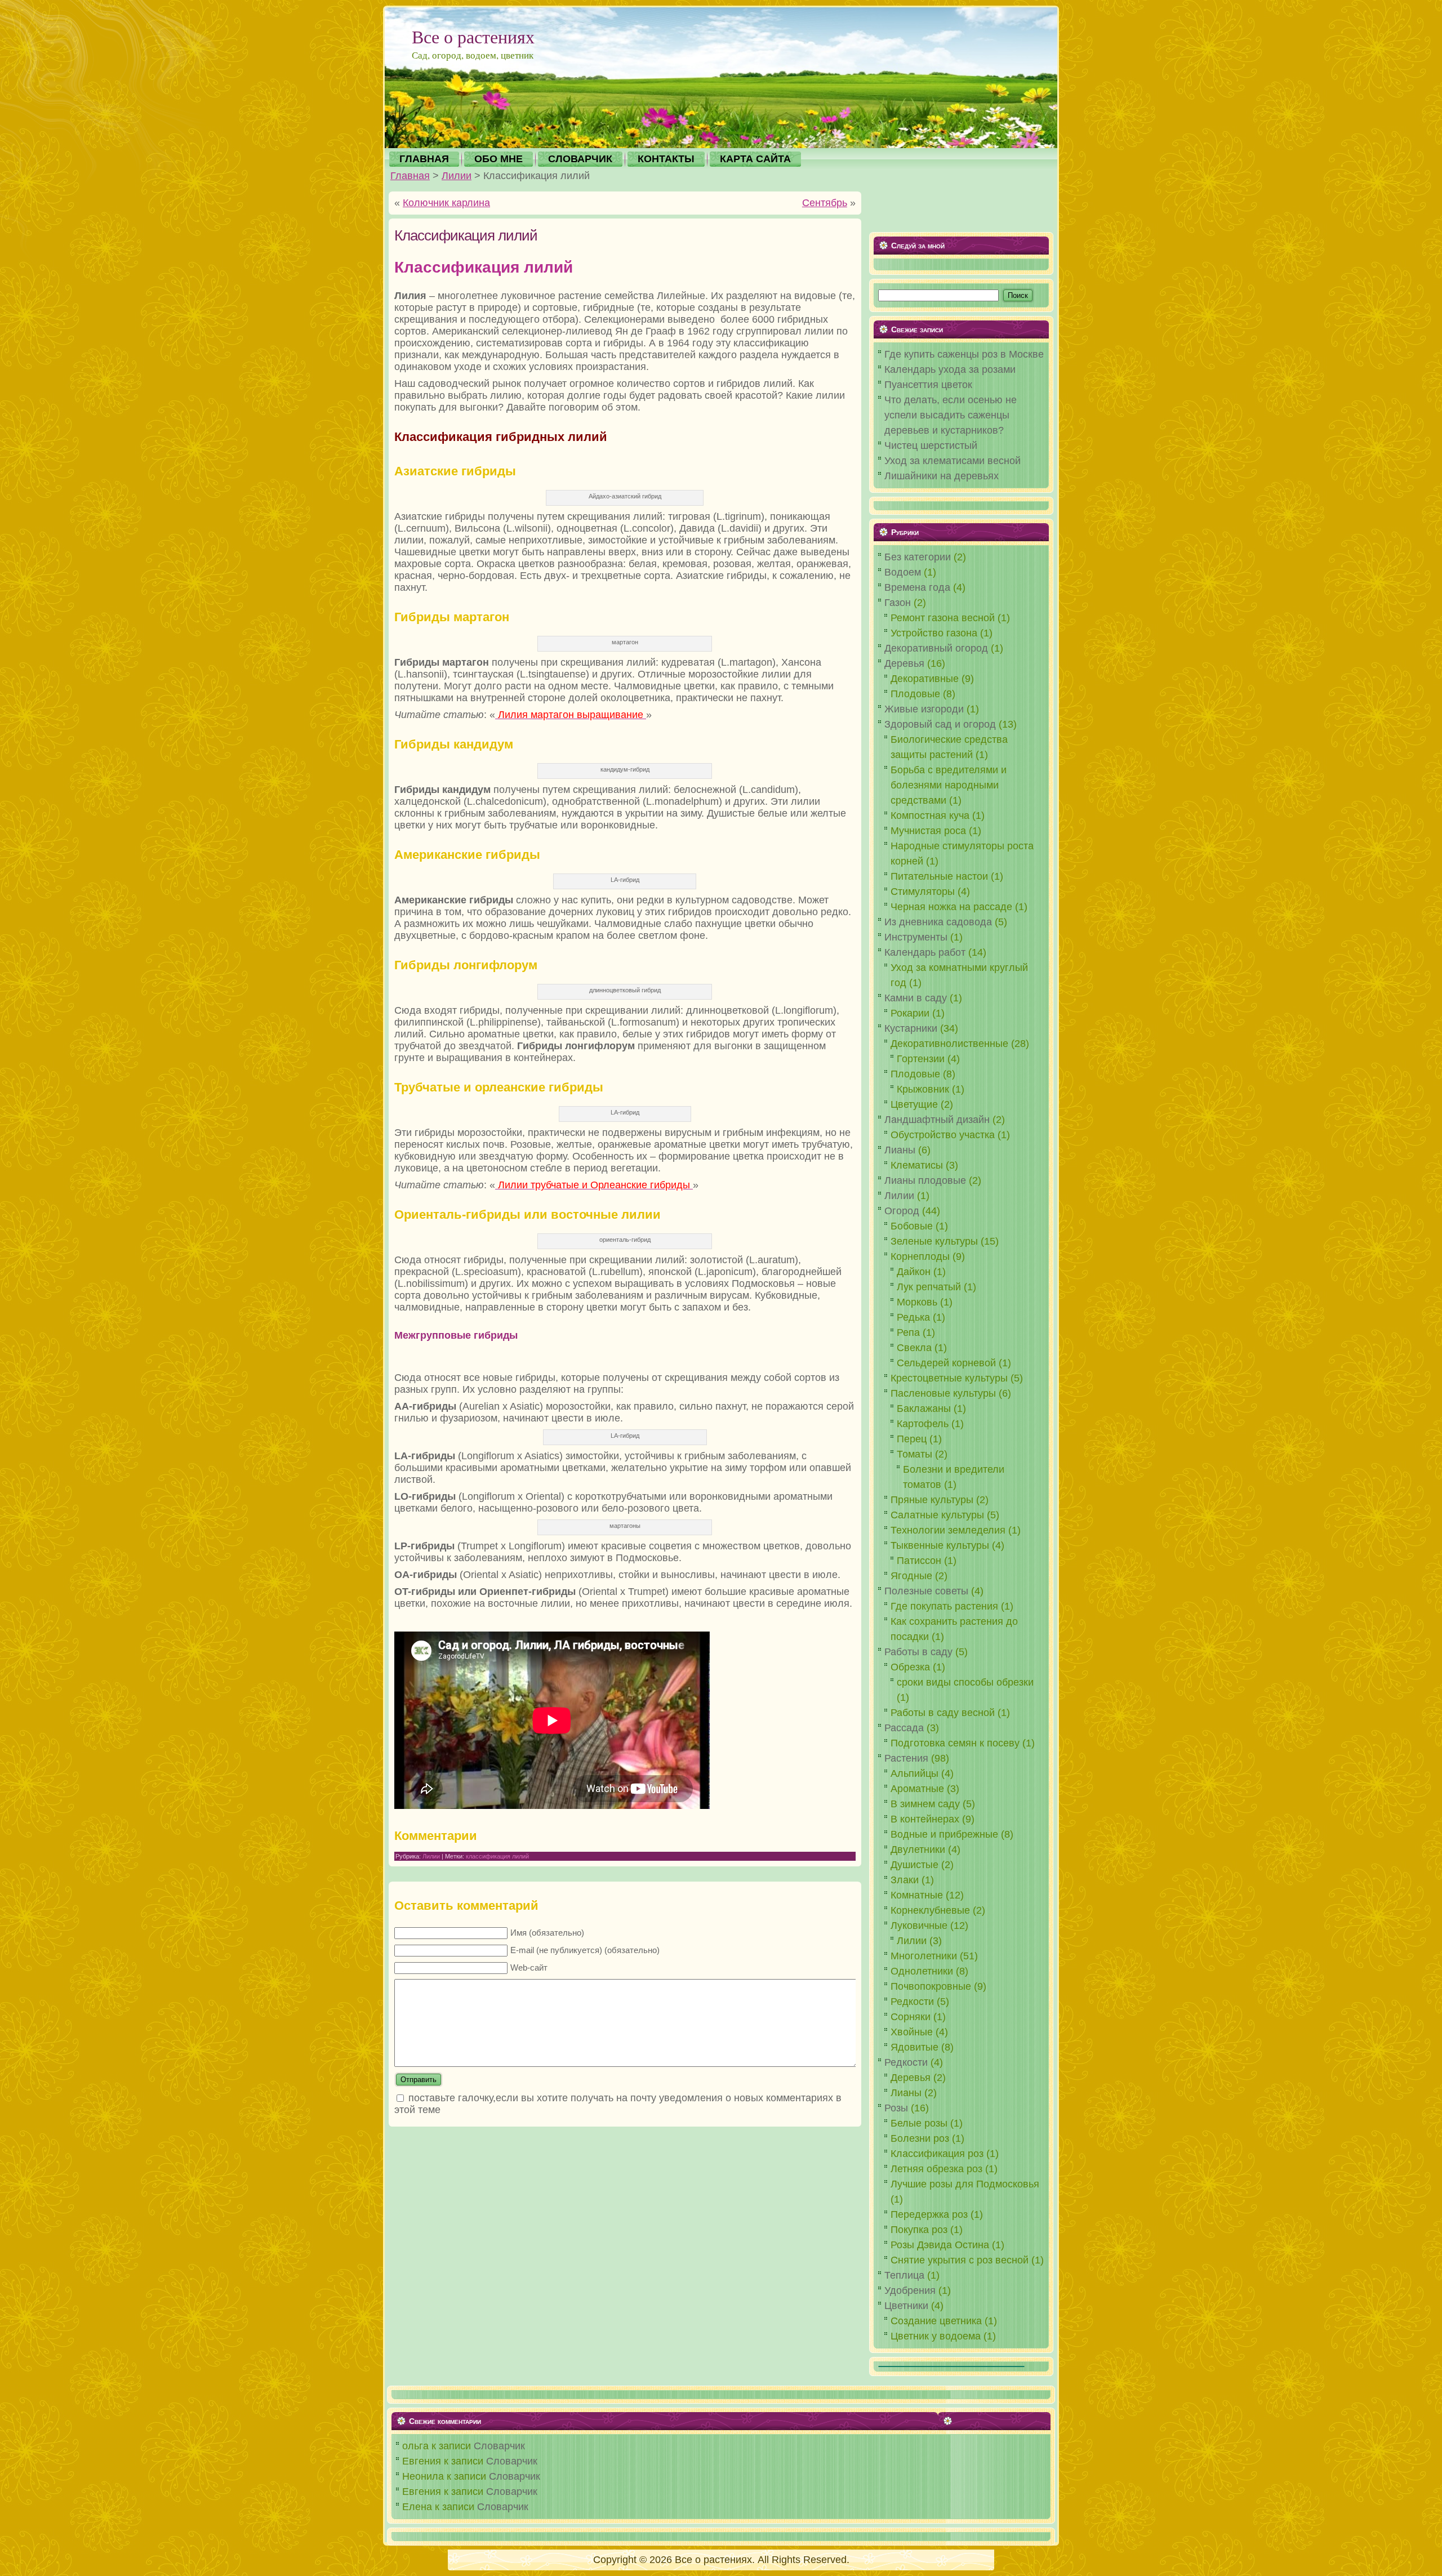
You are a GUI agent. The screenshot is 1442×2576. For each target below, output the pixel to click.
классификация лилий (497, 1856)
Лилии (457, 176)
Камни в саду (916, 998)
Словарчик (499, 2446)
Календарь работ (925, 952)
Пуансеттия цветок (928, 385)
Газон (898, 603)
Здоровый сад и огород (940, 724)
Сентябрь (825, 203)
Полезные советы (926, 1591)
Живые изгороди (924, 709)
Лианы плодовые (925, 1180)
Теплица (904, 2275)
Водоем (903, 572)
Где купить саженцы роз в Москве (964, 354)
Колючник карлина (446, 203)
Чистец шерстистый (931, 445)
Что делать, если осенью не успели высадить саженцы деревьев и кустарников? (951, 415)
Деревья (904, 663)
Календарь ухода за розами (950, 369)
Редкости (906, 2062)
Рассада (904, 1728)
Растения (906, 1758)
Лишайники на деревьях (942, 476)
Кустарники (911, 1028)
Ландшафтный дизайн (937, 1120)
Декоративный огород (936, 648)
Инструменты (916, 937)
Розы (896, 2108)
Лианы (900, 1150)
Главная (410, 176)
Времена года (917, 587)
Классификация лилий (466, 235)
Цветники (906, 2306)
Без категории (918, 557)
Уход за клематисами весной (953, 461)
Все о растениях (473, 36)
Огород (902, 1211)
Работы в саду (918, 1652)
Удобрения (910, 2290)
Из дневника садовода (938, 922)
